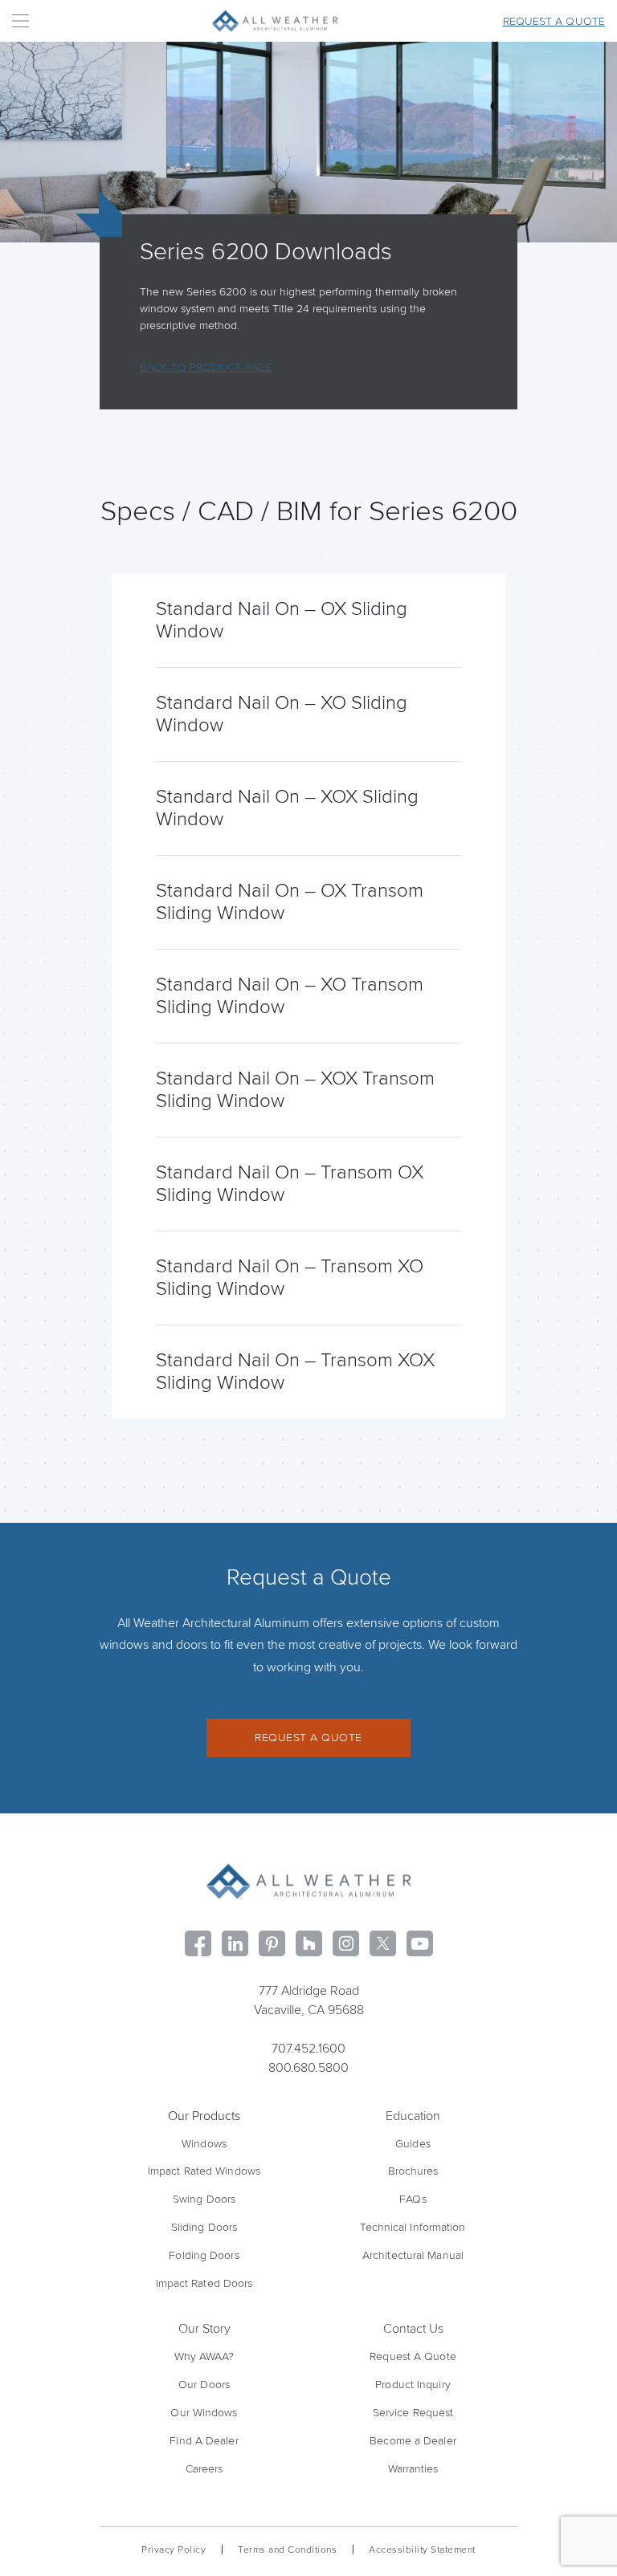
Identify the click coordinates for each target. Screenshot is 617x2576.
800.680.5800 (308, 2068)
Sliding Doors (204, 2227)
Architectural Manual (413, 2255)
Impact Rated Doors (204, 2283)
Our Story (204, 2329)
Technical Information (413, 2227)
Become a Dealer (413, 2441)
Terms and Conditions (287, 2550)
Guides (413, 2144)
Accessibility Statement (422, 2550)
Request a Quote (554, 21)
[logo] (308, 1881)
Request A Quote (413, 2356)
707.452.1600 (308, 2049)
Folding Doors (204, 2255)
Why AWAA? (204, 2356)
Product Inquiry (413, 2385)
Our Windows (204, 2413)
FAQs (413, 2199)
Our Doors (204, 2385)
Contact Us (413, 2329)
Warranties (413, 2469)
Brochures (413, 2171)
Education (413, 2116)
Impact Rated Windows (204, 2171)
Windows (204, 2144)
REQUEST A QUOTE (308, 1738)
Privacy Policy (174, 2550)
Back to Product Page (206, 367)
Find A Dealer (204, 2441)
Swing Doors (204, 2199)
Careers (204, 2469)
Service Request (413, 2413)
